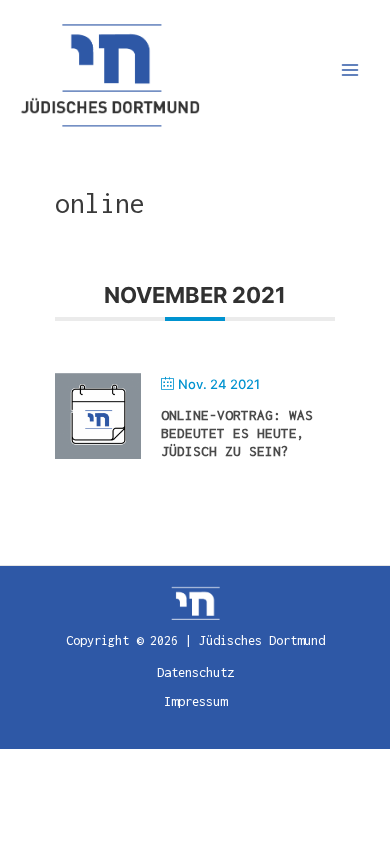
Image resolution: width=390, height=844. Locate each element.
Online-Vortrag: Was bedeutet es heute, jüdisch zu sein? (237, 433)
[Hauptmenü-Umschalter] (350, 70)
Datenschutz (195, 672)
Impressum (195, 701)
